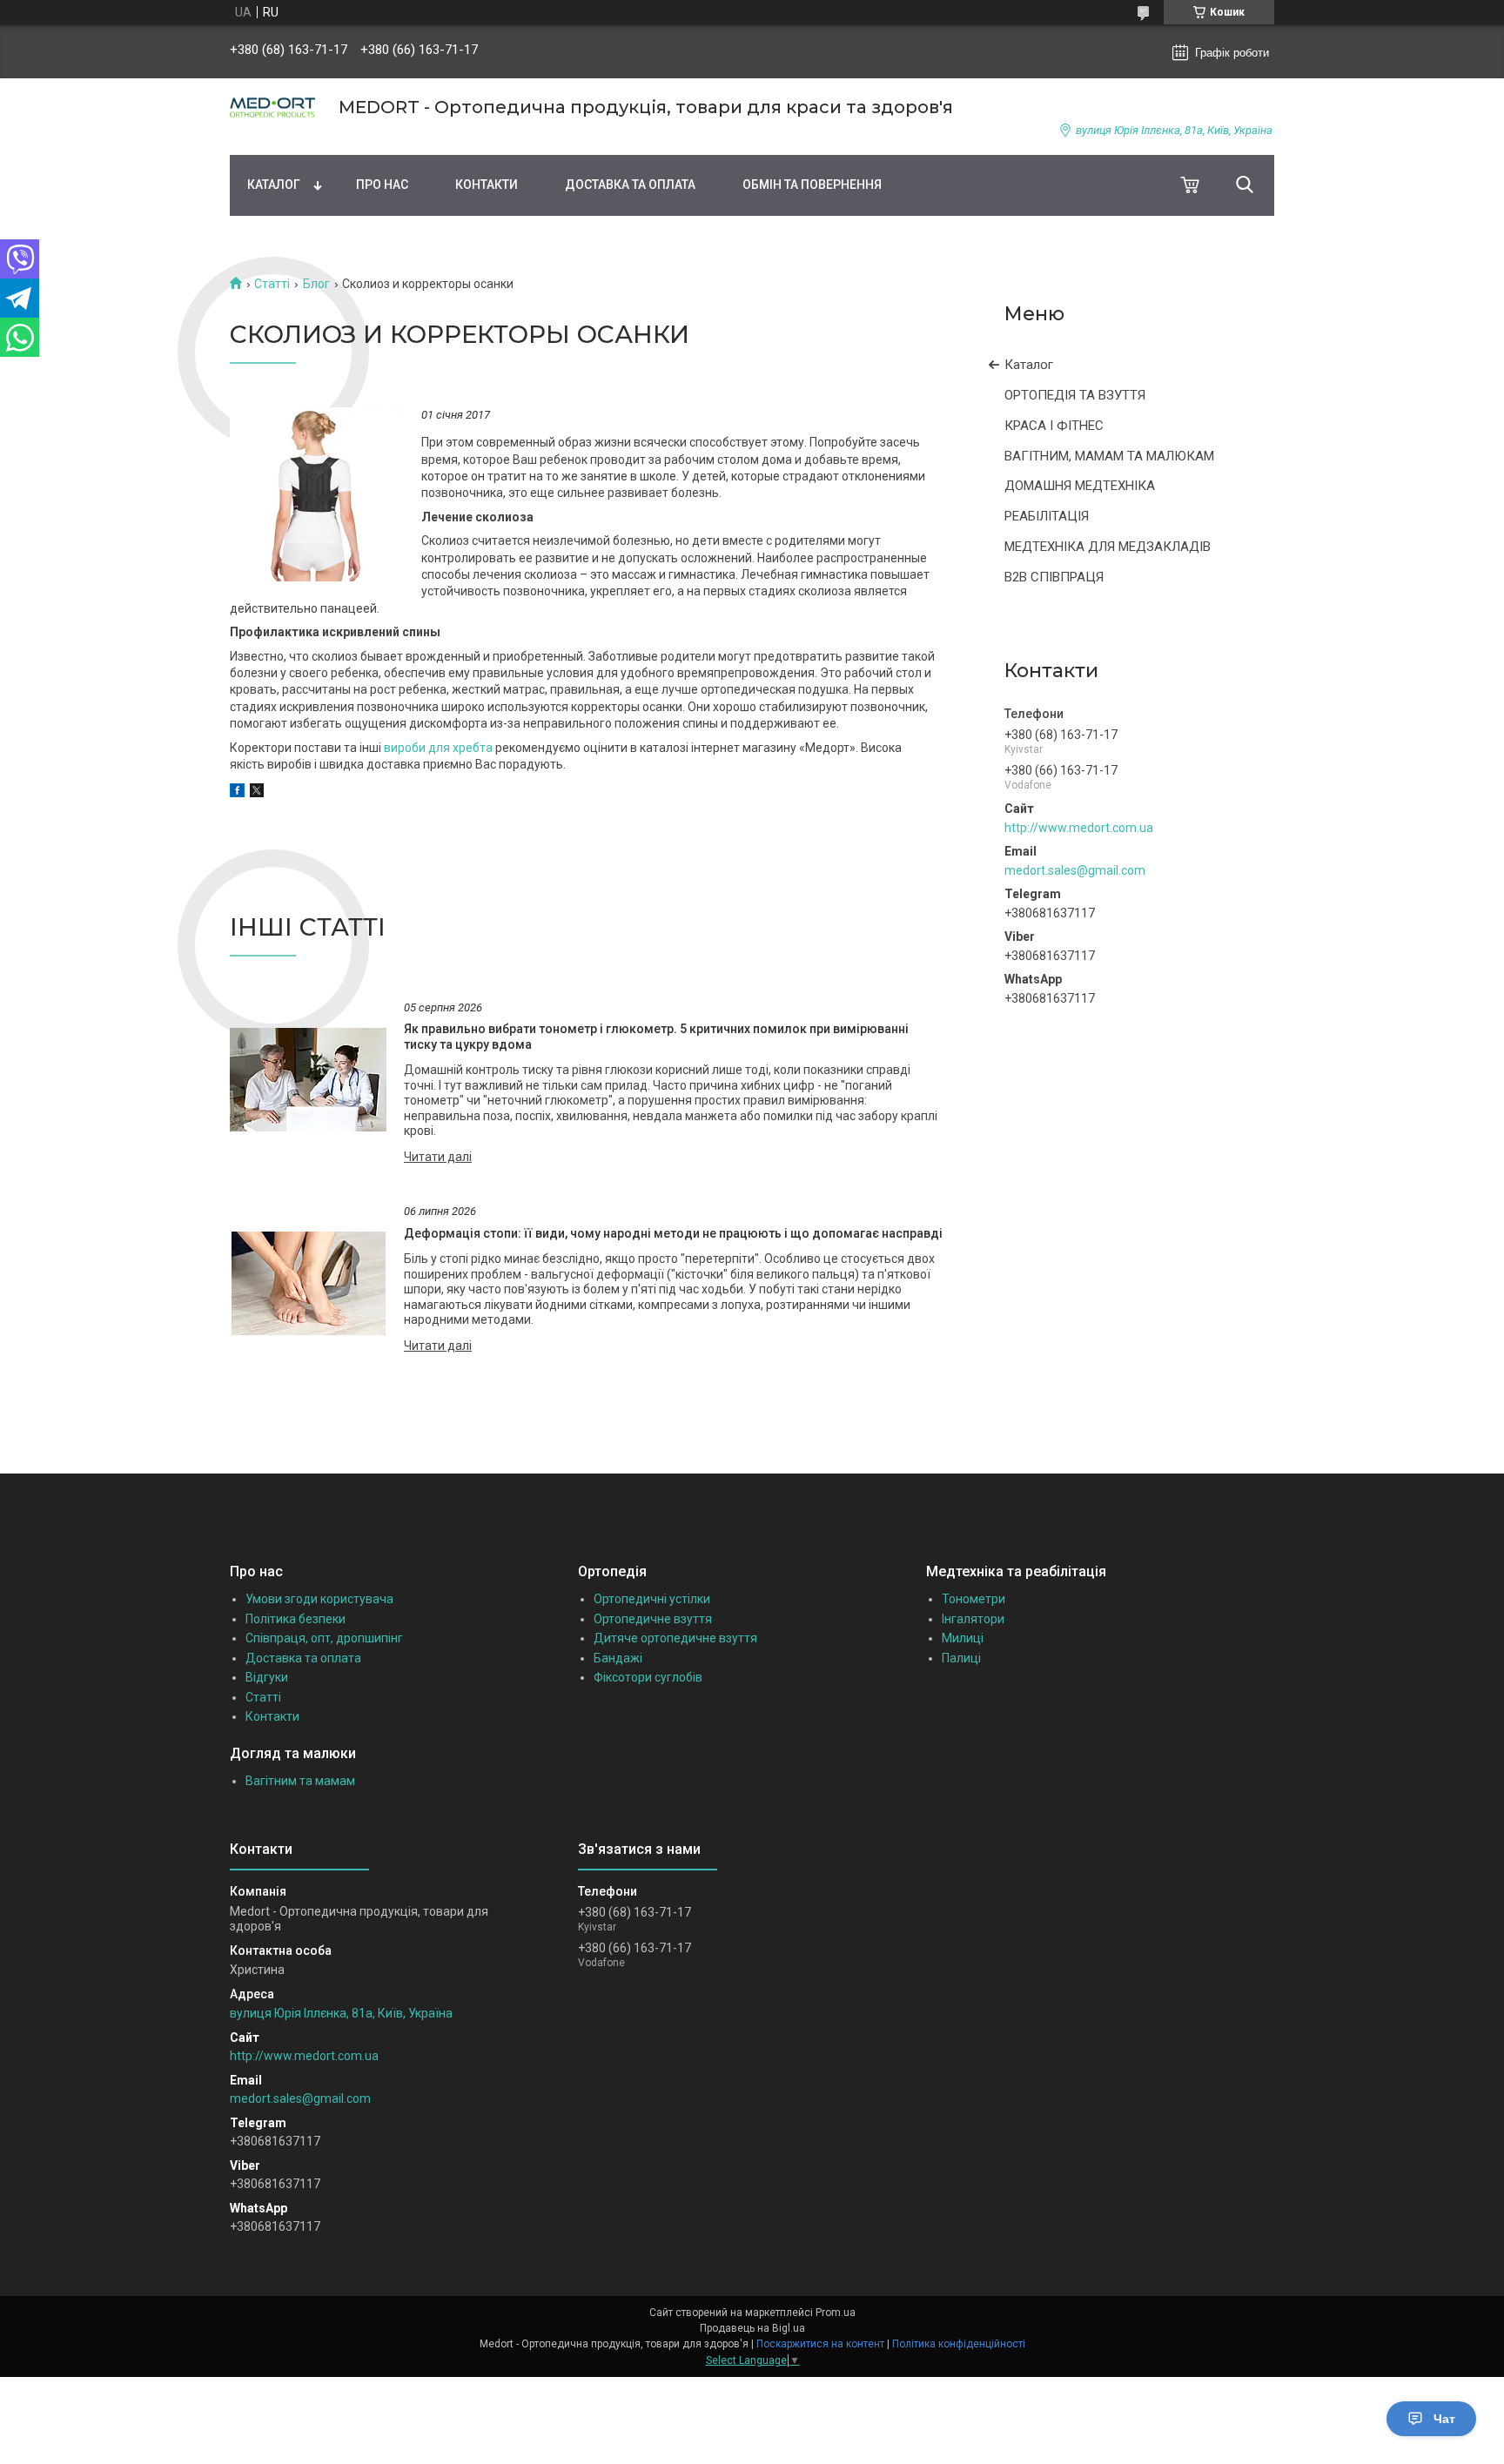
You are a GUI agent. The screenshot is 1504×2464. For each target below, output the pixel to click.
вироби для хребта (438, 748)
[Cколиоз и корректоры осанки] (317, 494)
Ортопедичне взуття (653, 1619)
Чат (1444, 2419)
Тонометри (974, 1599)
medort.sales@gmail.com (1075, 870)
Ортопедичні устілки (652, 1599)
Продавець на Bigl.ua (752, 2328)
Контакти (487, 185)
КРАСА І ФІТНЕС (1054, 426)
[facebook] (237, 793)
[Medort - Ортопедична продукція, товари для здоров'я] (273, 107)
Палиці (961, 1658)
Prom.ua (836, 2313)
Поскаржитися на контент (820, 2344)
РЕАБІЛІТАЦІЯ (1047, 516)
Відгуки (267, 1677)
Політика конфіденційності (959, 2344)
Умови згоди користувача (319, 1599)
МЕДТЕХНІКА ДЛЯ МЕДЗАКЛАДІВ (1108, 547)
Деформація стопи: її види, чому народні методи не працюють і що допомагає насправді (673, 1233)
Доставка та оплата (630, 185)
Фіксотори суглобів (648, 1677)
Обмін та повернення (812, 185)
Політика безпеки (295, 1619)
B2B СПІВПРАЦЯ (1054, 577)
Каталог (274, 185)
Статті (272, 284)
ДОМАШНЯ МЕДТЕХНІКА (1080, 486)
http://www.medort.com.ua (1079, 828)
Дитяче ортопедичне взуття (675, 1638)
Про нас (382, 185)
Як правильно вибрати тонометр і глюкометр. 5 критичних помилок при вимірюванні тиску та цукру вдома (656, 1037)
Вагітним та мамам (300, 1781)
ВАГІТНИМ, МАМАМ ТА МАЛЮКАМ (1109, 456)
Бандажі (618, 1658)
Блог (316, 284)
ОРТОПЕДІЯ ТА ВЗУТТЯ (1075, 395)
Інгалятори (973, 1619)
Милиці (963, 1638)
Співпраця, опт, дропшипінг (324, 1638)
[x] (257, 793)
